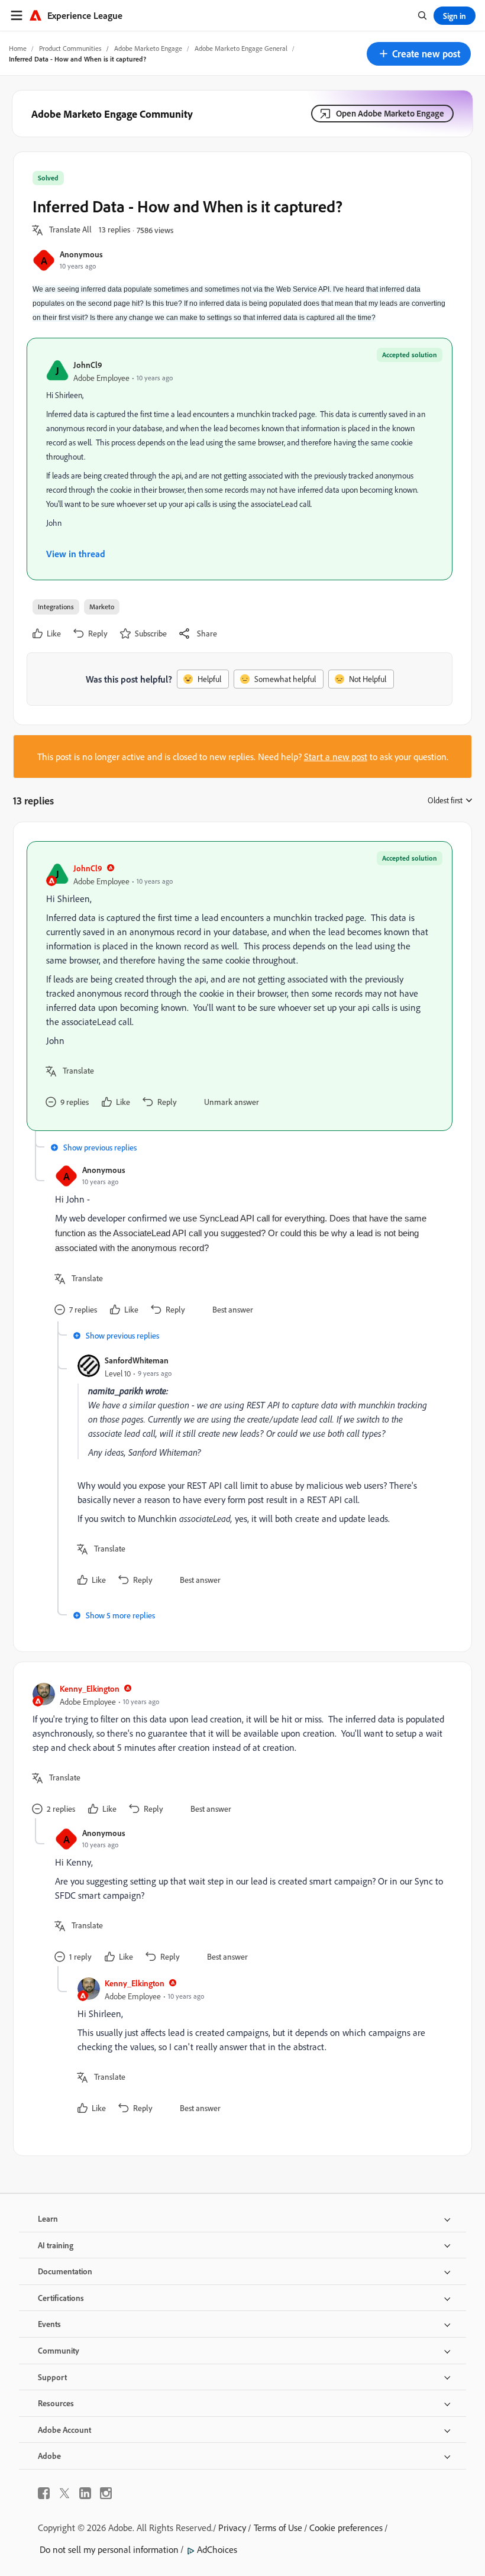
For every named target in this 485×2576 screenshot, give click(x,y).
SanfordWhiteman (137, 1360)
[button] (419, 54)
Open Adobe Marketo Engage (390, 113)
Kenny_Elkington (90, 1688)
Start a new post (336, 757)
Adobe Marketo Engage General (241, 48)
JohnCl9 (88, 365)
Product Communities (70, 48)
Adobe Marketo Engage (148, 48)
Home (18, 48)
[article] (240, 986)
